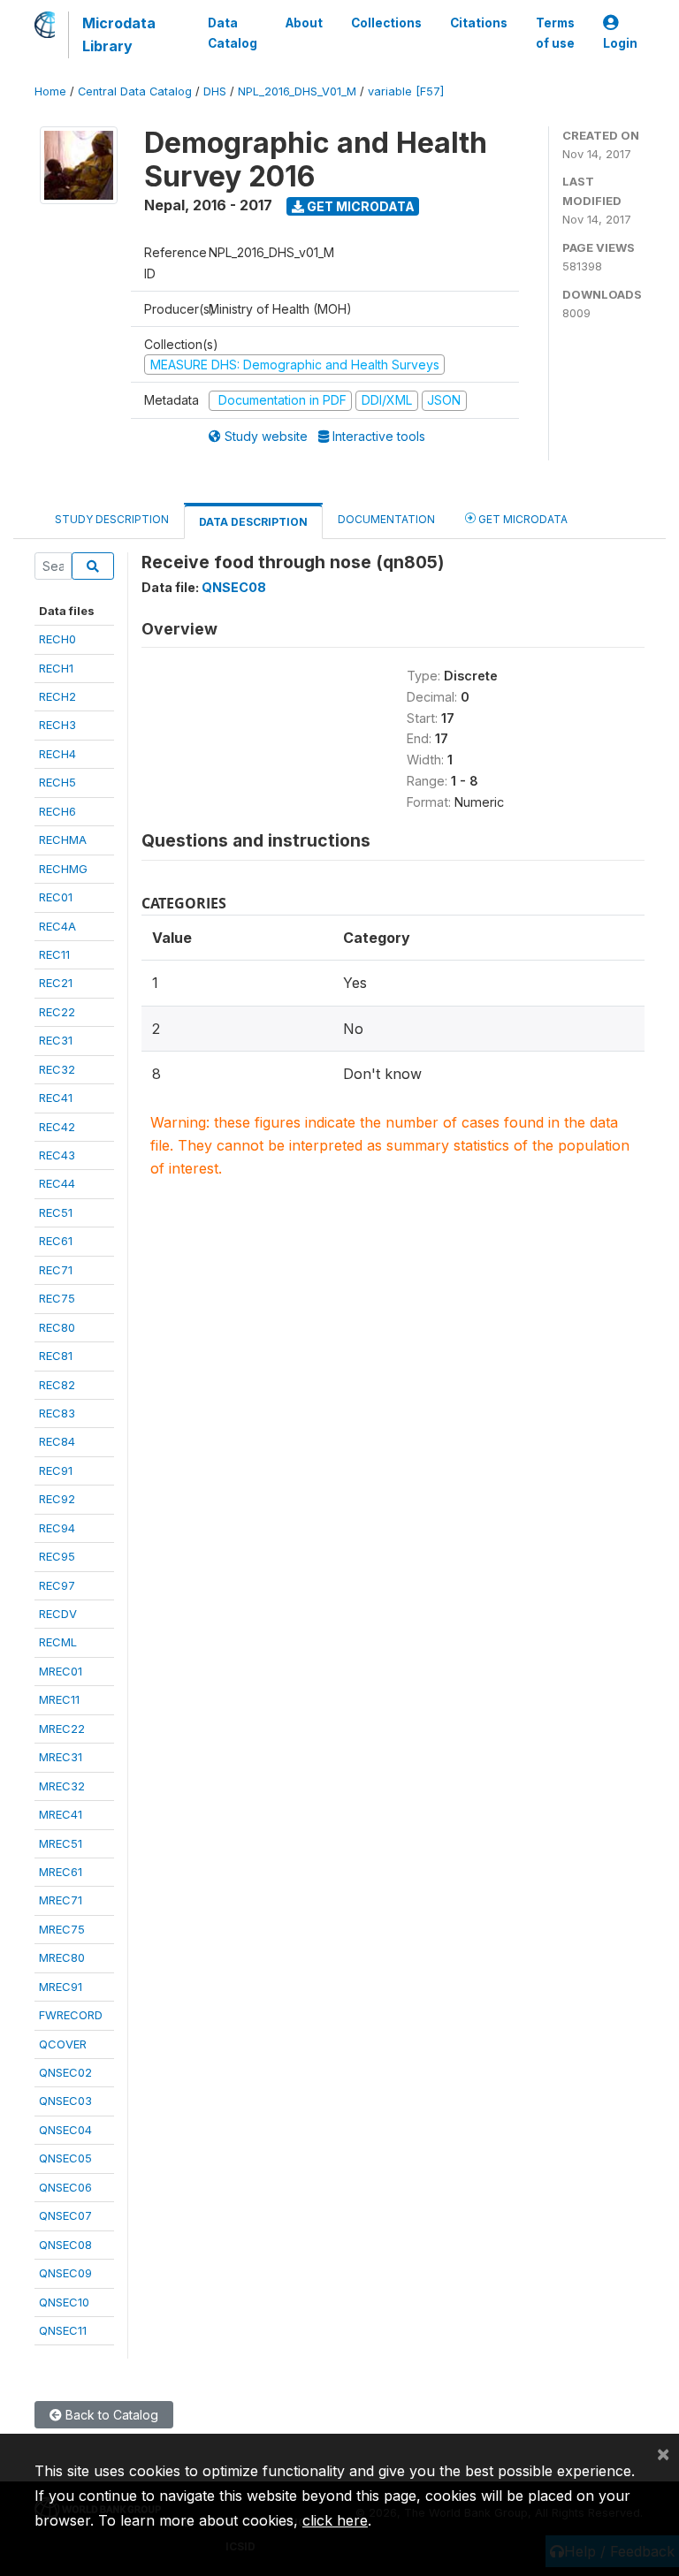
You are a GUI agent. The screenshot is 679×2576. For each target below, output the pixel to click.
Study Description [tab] (112, 519)
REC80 (57, 1327)
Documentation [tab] (386, 519)
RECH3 (57, 725)
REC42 (57, 1127)
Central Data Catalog (135, 91)
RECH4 (57, 754)
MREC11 (59, 1699)
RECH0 (57, 639)
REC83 (57, 1413)
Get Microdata (359, 206)
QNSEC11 (63, 2330)
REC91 (56, 1470)
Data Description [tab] (253, 522)
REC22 (57, 1012)
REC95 (57, 1556)
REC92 (57, 1499)
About (304, 23)
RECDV (58, 1614)
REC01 (56, 897)
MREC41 (61, 1814)
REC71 (56, 1270)
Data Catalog (233, 33)
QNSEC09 (65, 2273)
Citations (479, 23)
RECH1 (56, 668)
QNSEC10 (64, 2302)
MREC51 (61, 1843)
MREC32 (62, 1786)
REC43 (57, 1155)
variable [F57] (406, 91)
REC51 (56, 1212)
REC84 (57, 1441)
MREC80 (62, 1957)
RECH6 (57, 811)
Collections (386, 23)
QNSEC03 (65, 2101)
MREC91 (61, 1987)
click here (335, 2520)
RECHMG (63, 869)
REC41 (56, 1098)
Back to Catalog (110, 2415)
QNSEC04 (65, 2130)
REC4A (57, 926)
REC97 (57, 1585)
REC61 (56, 1241)
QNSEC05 (65, 2158)
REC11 (54, 954)
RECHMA (63, 840)
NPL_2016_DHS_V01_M (297, 91)
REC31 (56, 1040)
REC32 (57, 1069)
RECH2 (57, 696)
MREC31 (61, 1757)
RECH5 (57, 782)
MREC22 (62, 1729)
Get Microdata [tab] (522, 519)
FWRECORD (71, 2015)
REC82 (57, 1385)
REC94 (57, 1528)
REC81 (56, 1356)
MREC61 (61, 1872)
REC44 (57, 1183)
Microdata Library (119, 34)
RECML (58, 1642)
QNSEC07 (65, 2215)
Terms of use (555, 33)
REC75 (57, 1298)
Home (50, 91)
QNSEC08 (65, 2245)
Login (620, 43)
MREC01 (61, 1671)
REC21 (56, 983)
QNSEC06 (65, 2187)
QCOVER (63, 2044)
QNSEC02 (65, 2072)
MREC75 (62, 1929)
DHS (215, 91)
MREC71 (61, 1900)
